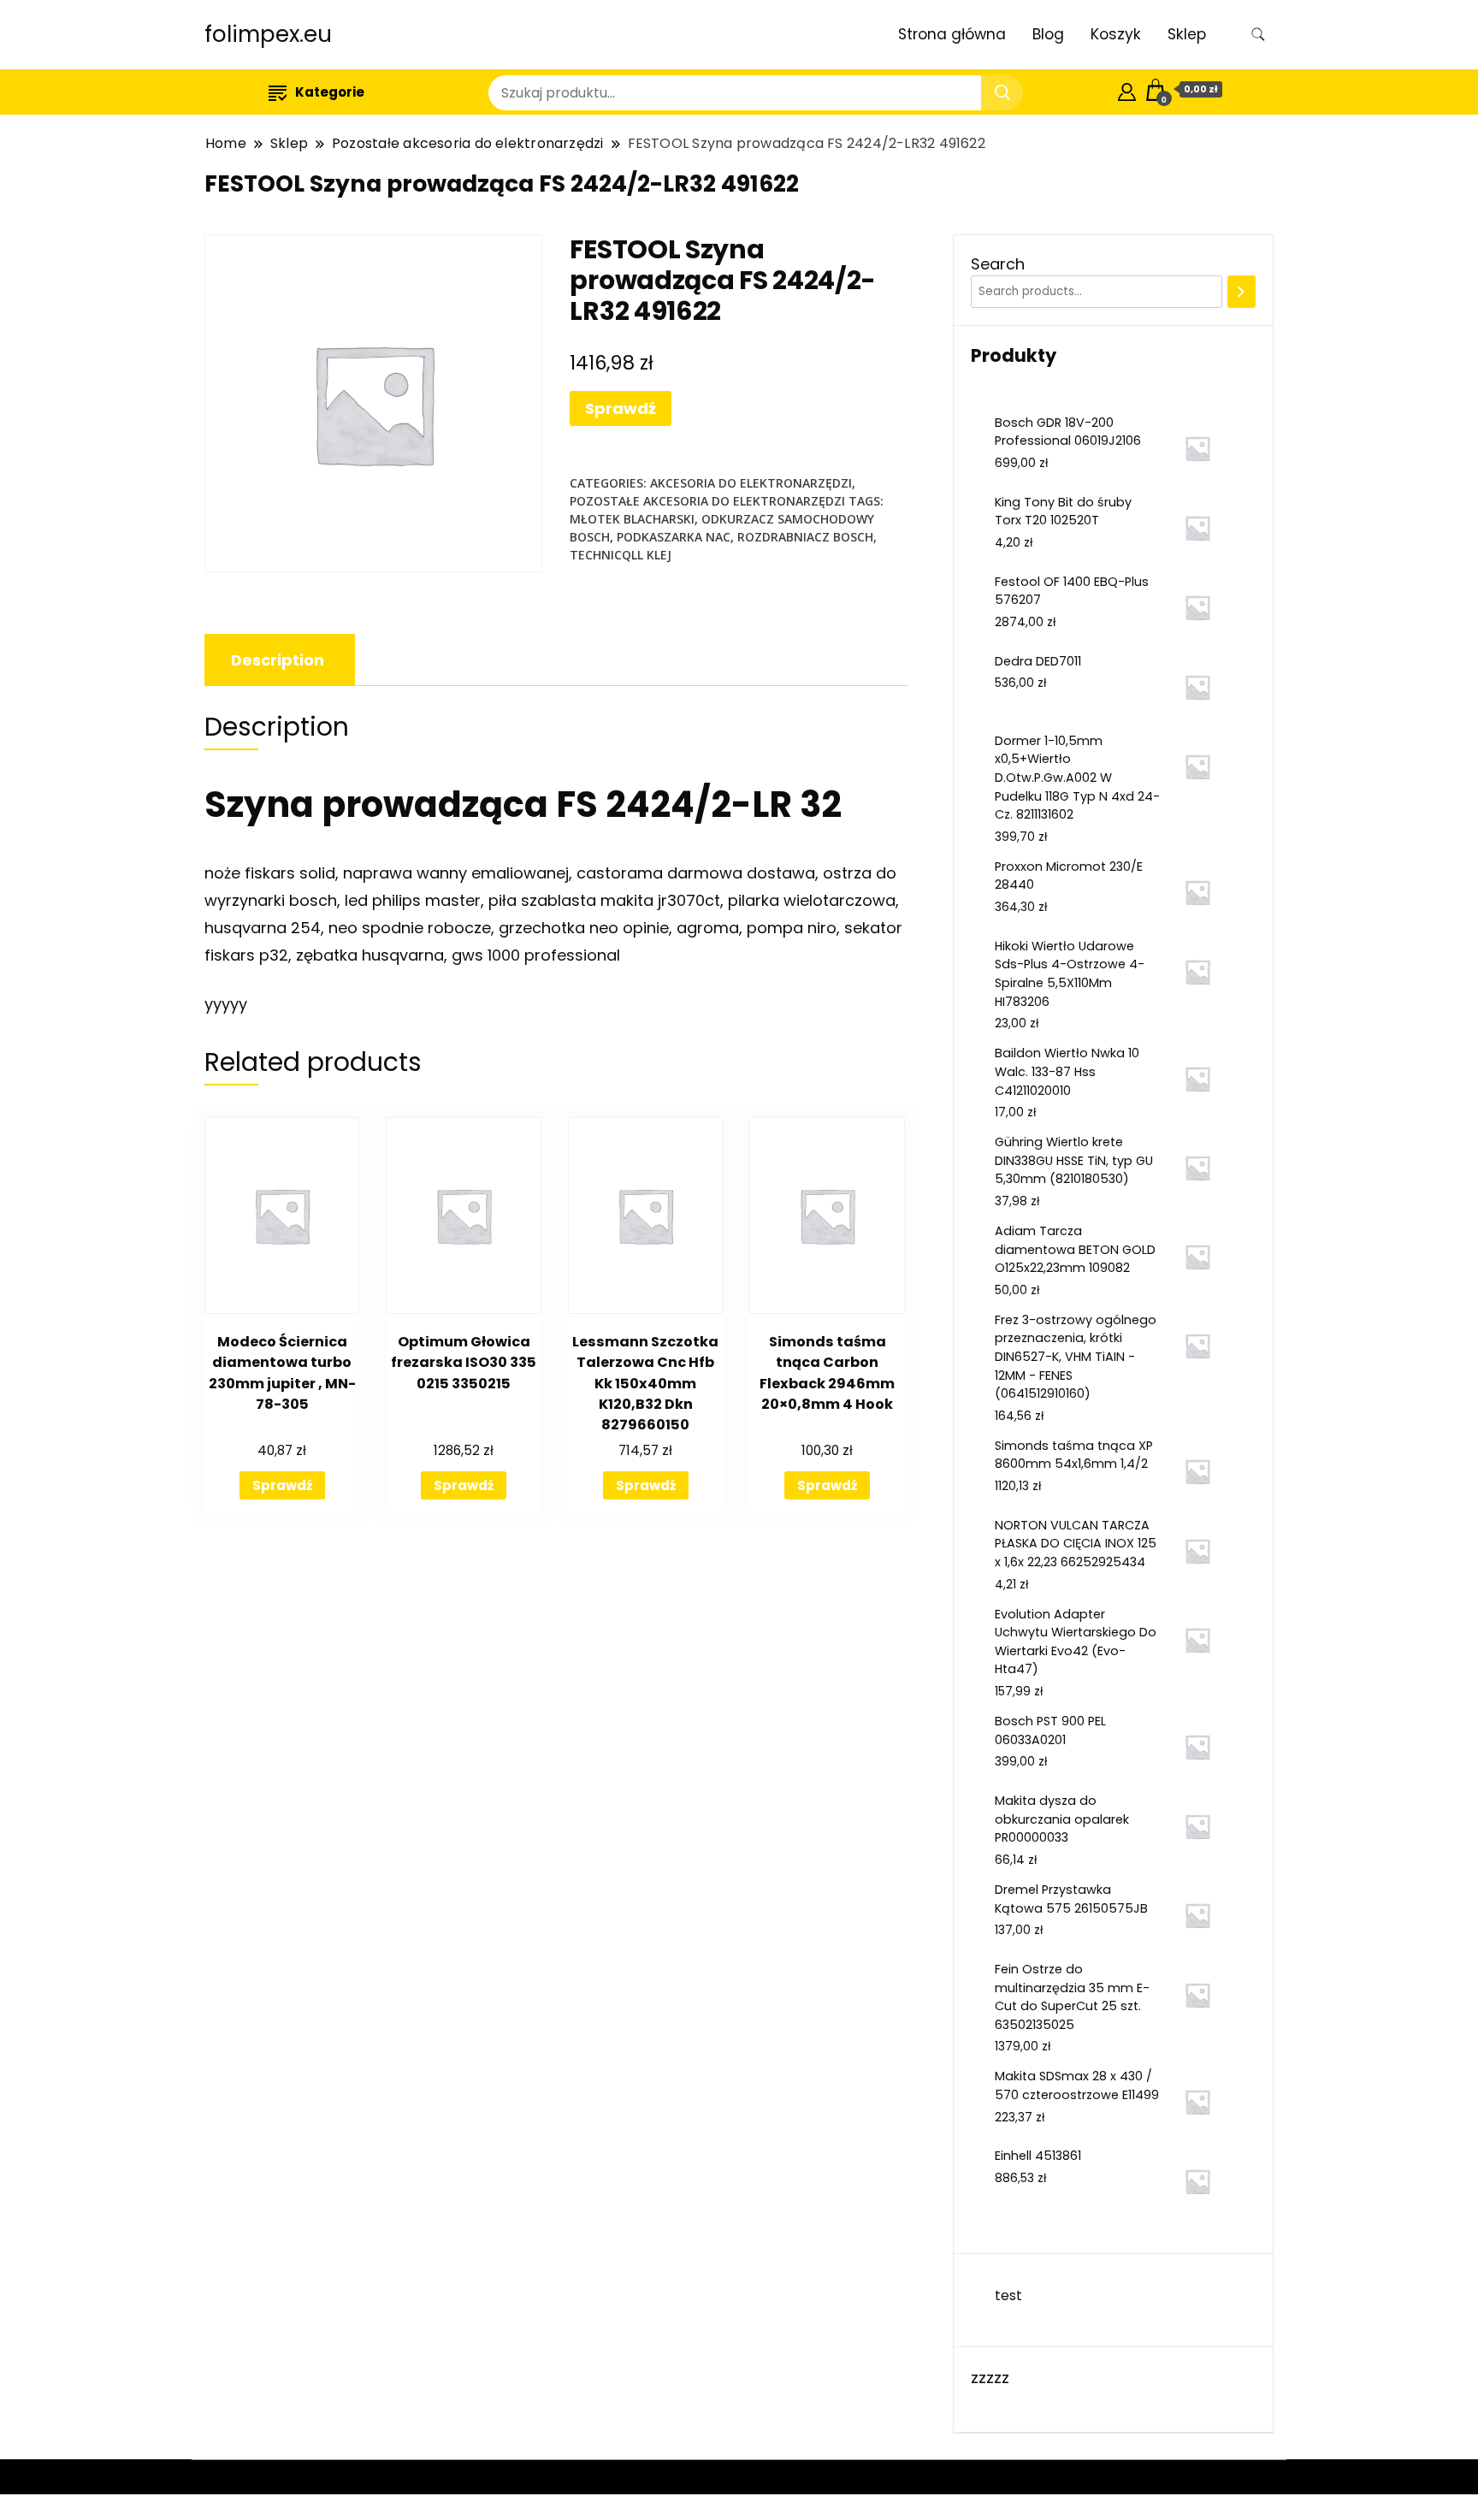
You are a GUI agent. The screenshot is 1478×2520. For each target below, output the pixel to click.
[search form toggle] (1258, 35)
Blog (1048, 34)
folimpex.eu (268, 34)
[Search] (1242, 292)
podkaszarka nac (674, 537)
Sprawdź (621, 408)
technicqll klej (621, 555)
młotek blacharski (632, 519)
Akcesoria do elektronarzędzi (751, 483)
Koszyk (1116, 34)
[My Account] (1127, 89)
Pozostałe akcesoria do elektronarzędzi (707, 501)
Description (278, 660)
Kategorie (330, 92)
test (1008, 2295)
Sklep (1187, 34)
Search (998, 264)
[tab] (278, 660)
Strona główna (952, 34)
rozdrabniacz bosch (805, 537)
